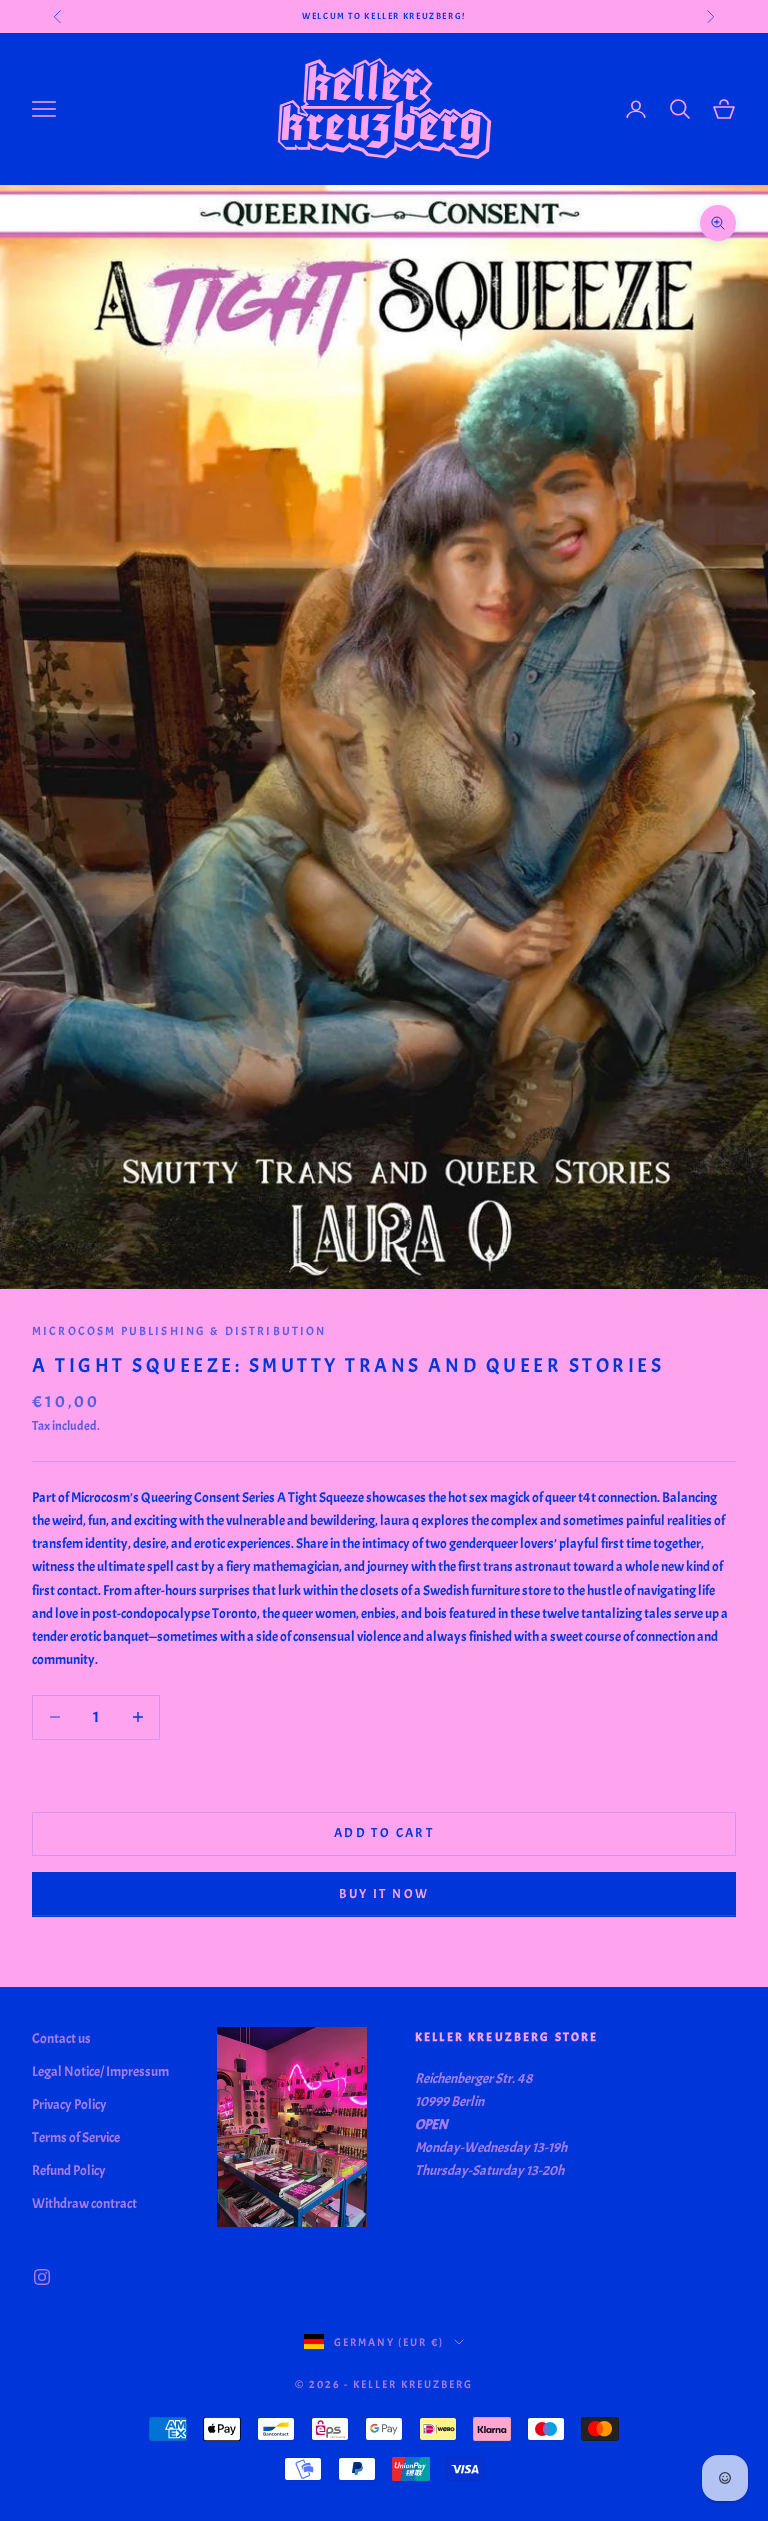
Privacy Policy (69, 2104)
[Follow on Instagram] (42, 2277)
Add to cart (384, 1833)
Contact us (61, 2038)
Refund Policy (69, 2170)
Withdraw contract (84, 2203)
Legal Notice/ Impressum (100, 2071)
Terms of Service (76, 2137)
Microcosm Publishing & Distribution (179, 1331)
